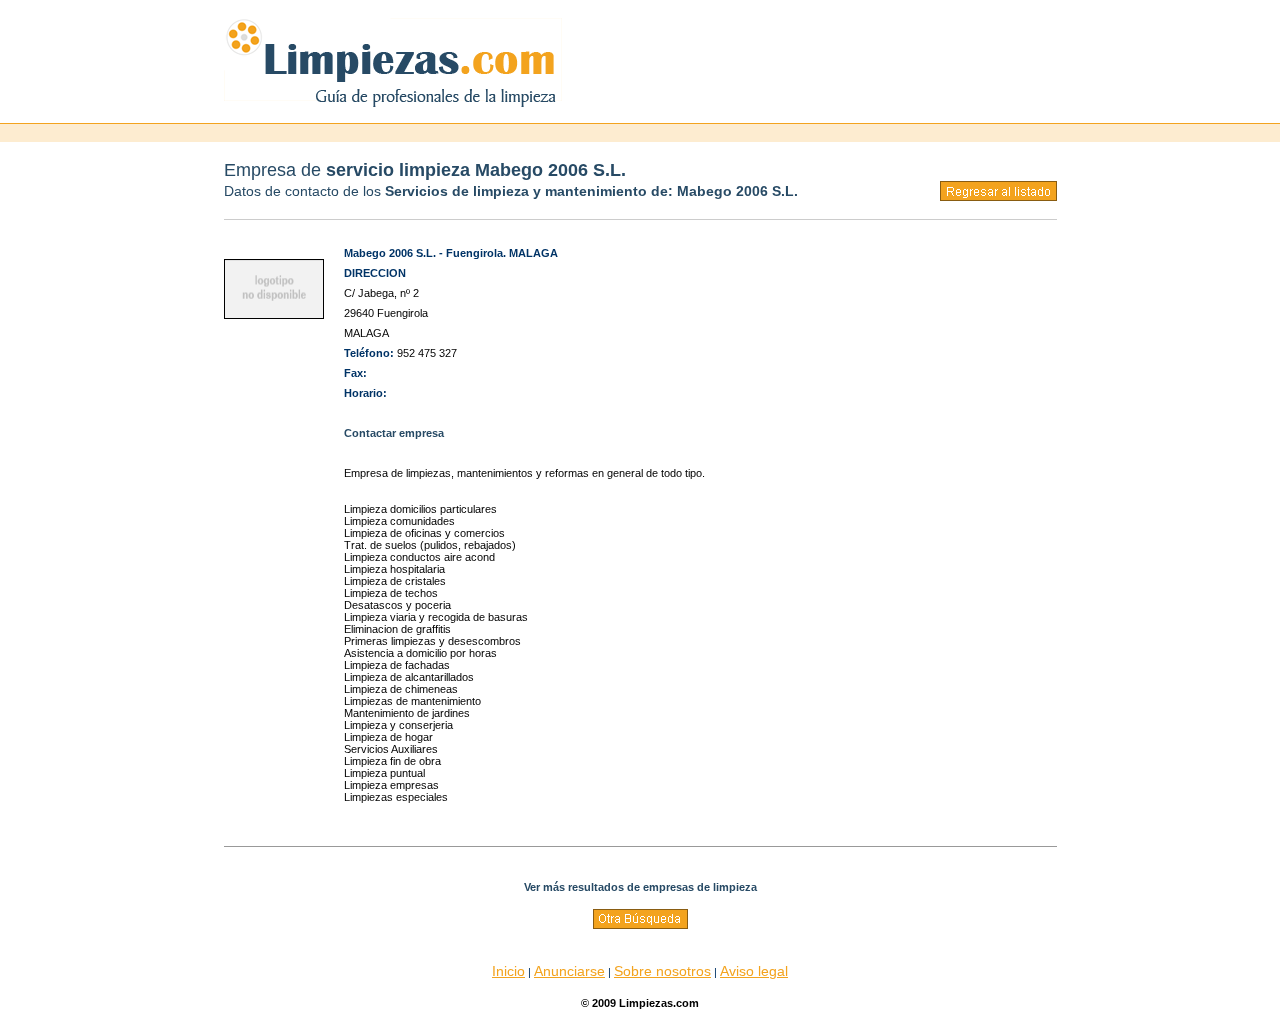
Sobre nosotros (662, 971)
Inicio (508, 971)
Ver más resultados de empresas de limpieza (640, 887)
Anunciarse (569, 971)
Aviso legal (754, 971)
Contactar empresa (394, 433)
